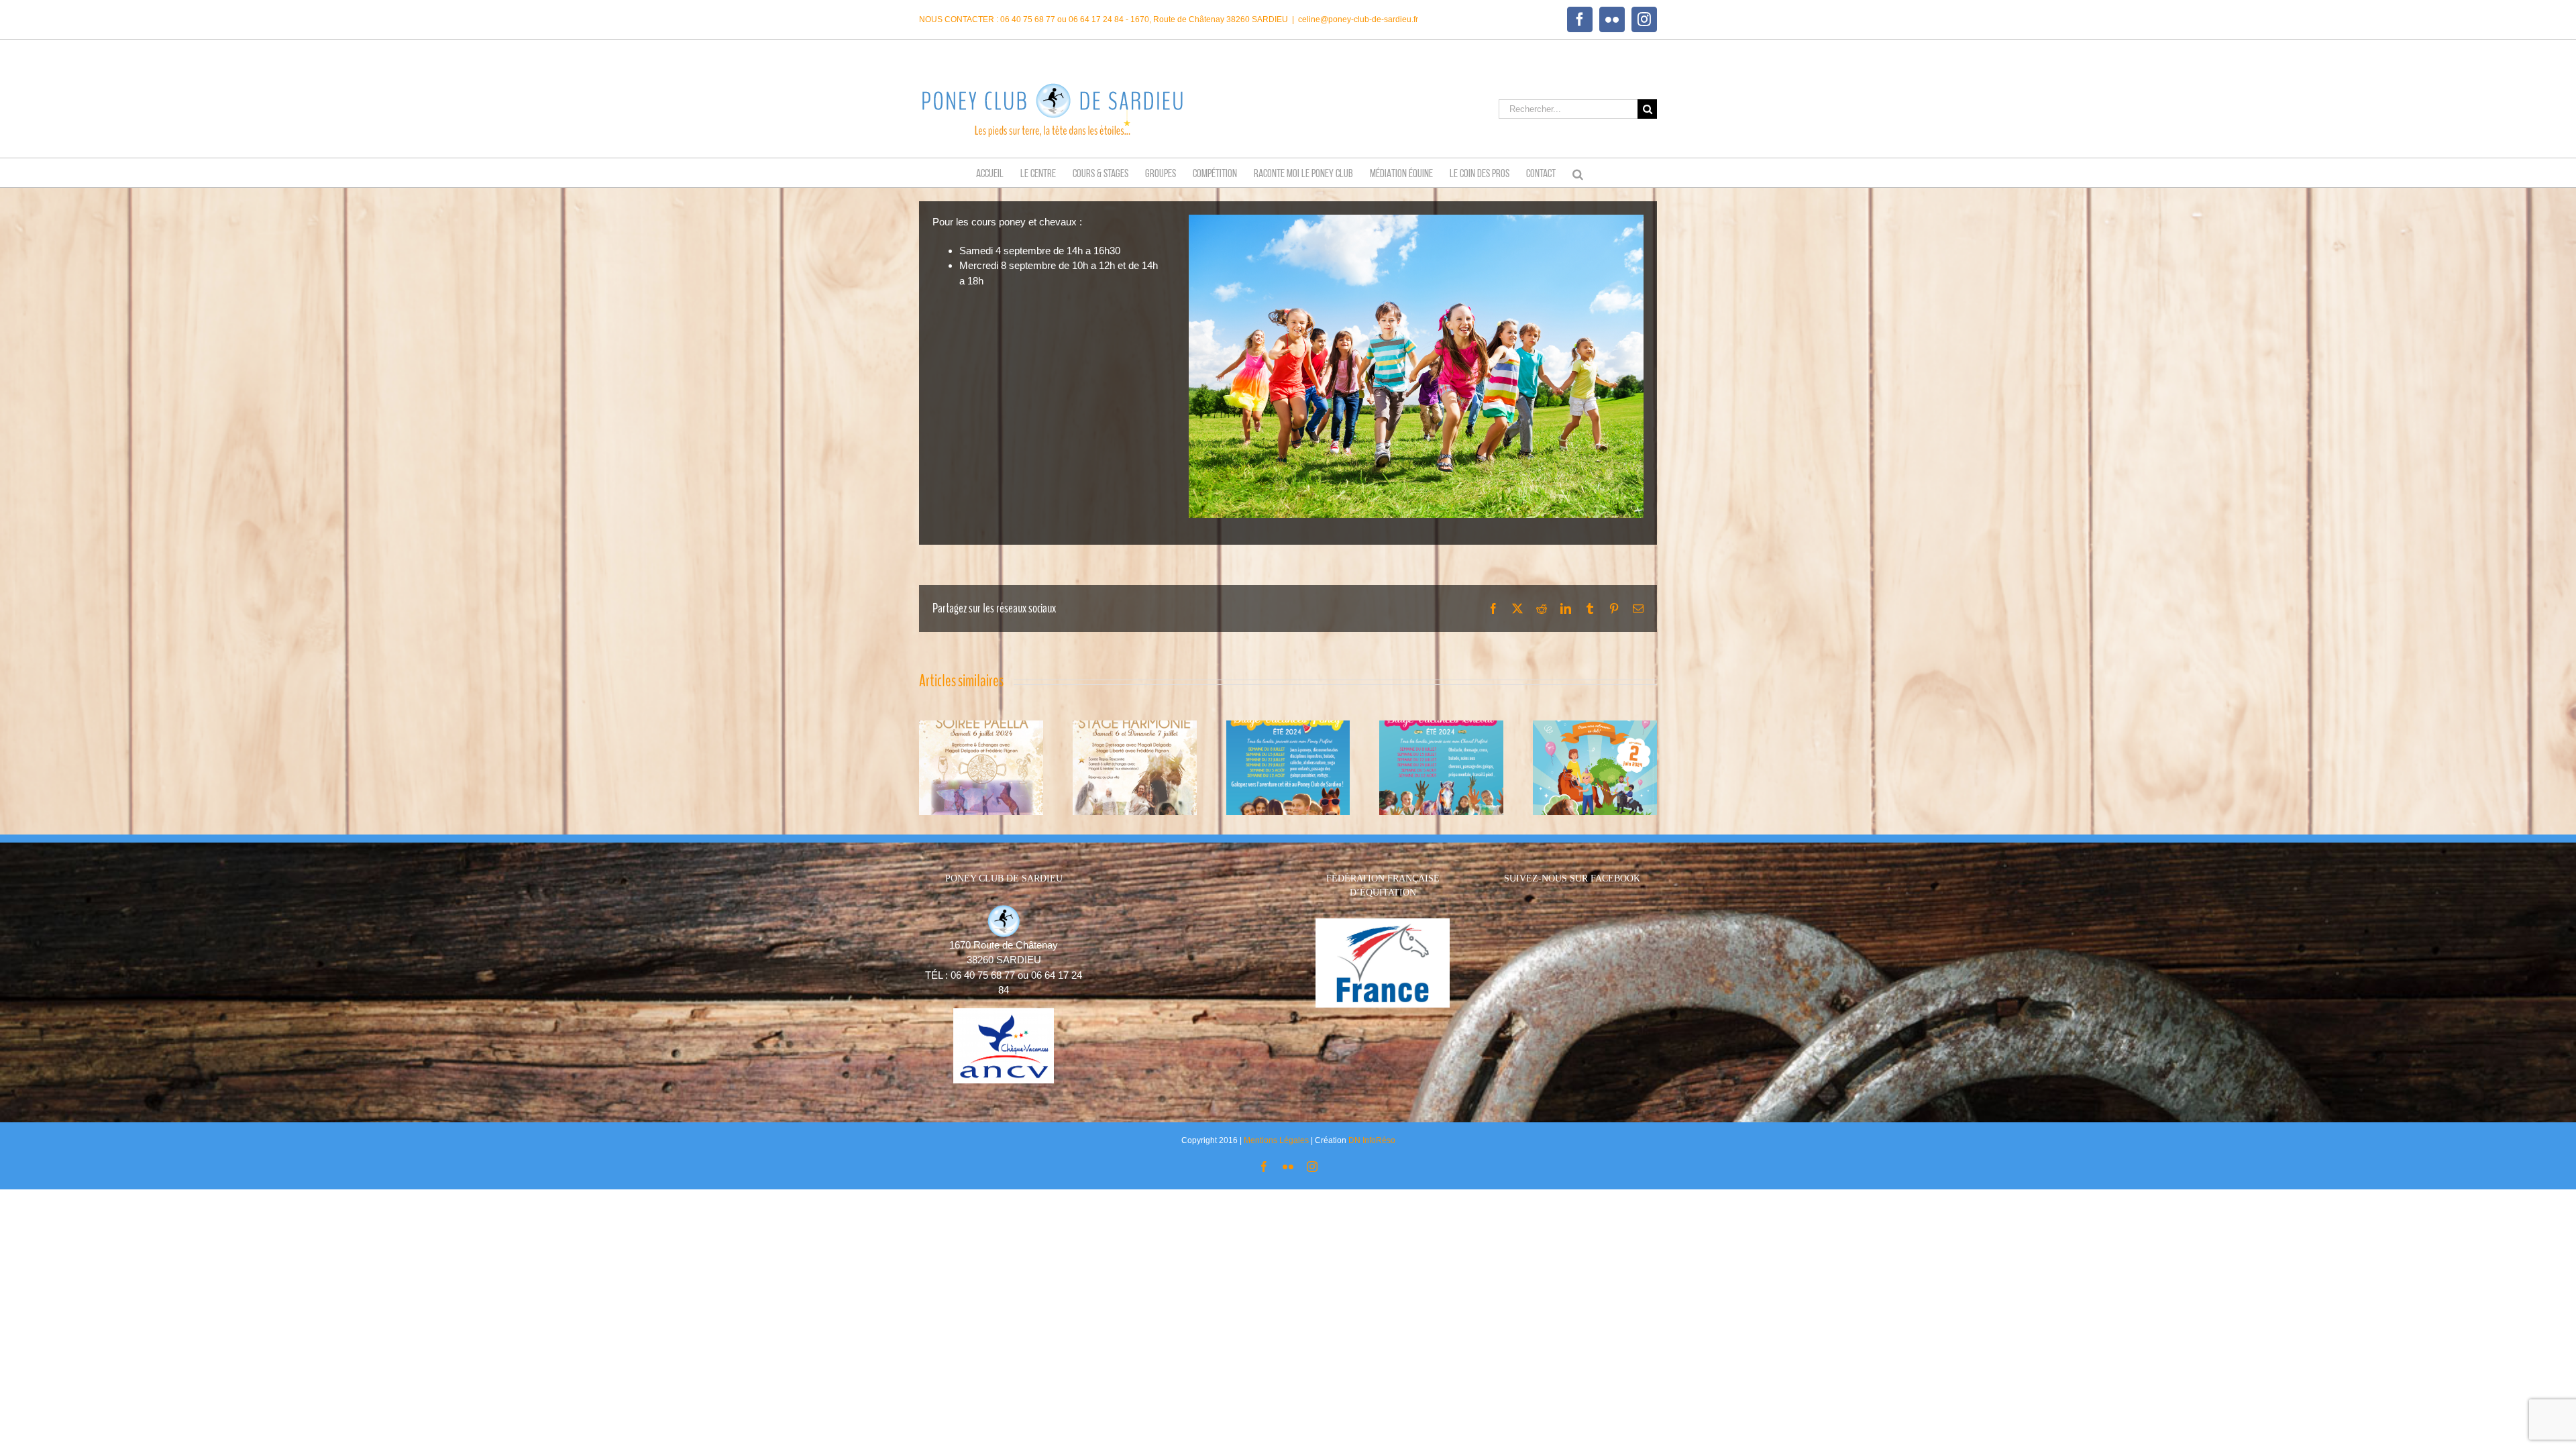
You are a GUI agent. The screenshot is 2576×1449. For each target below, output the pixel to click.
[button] (1578, 173)
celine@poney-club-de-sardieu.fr (1358, 19)
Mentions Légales (1276, 1140)
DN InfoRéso (1372, 1140)
